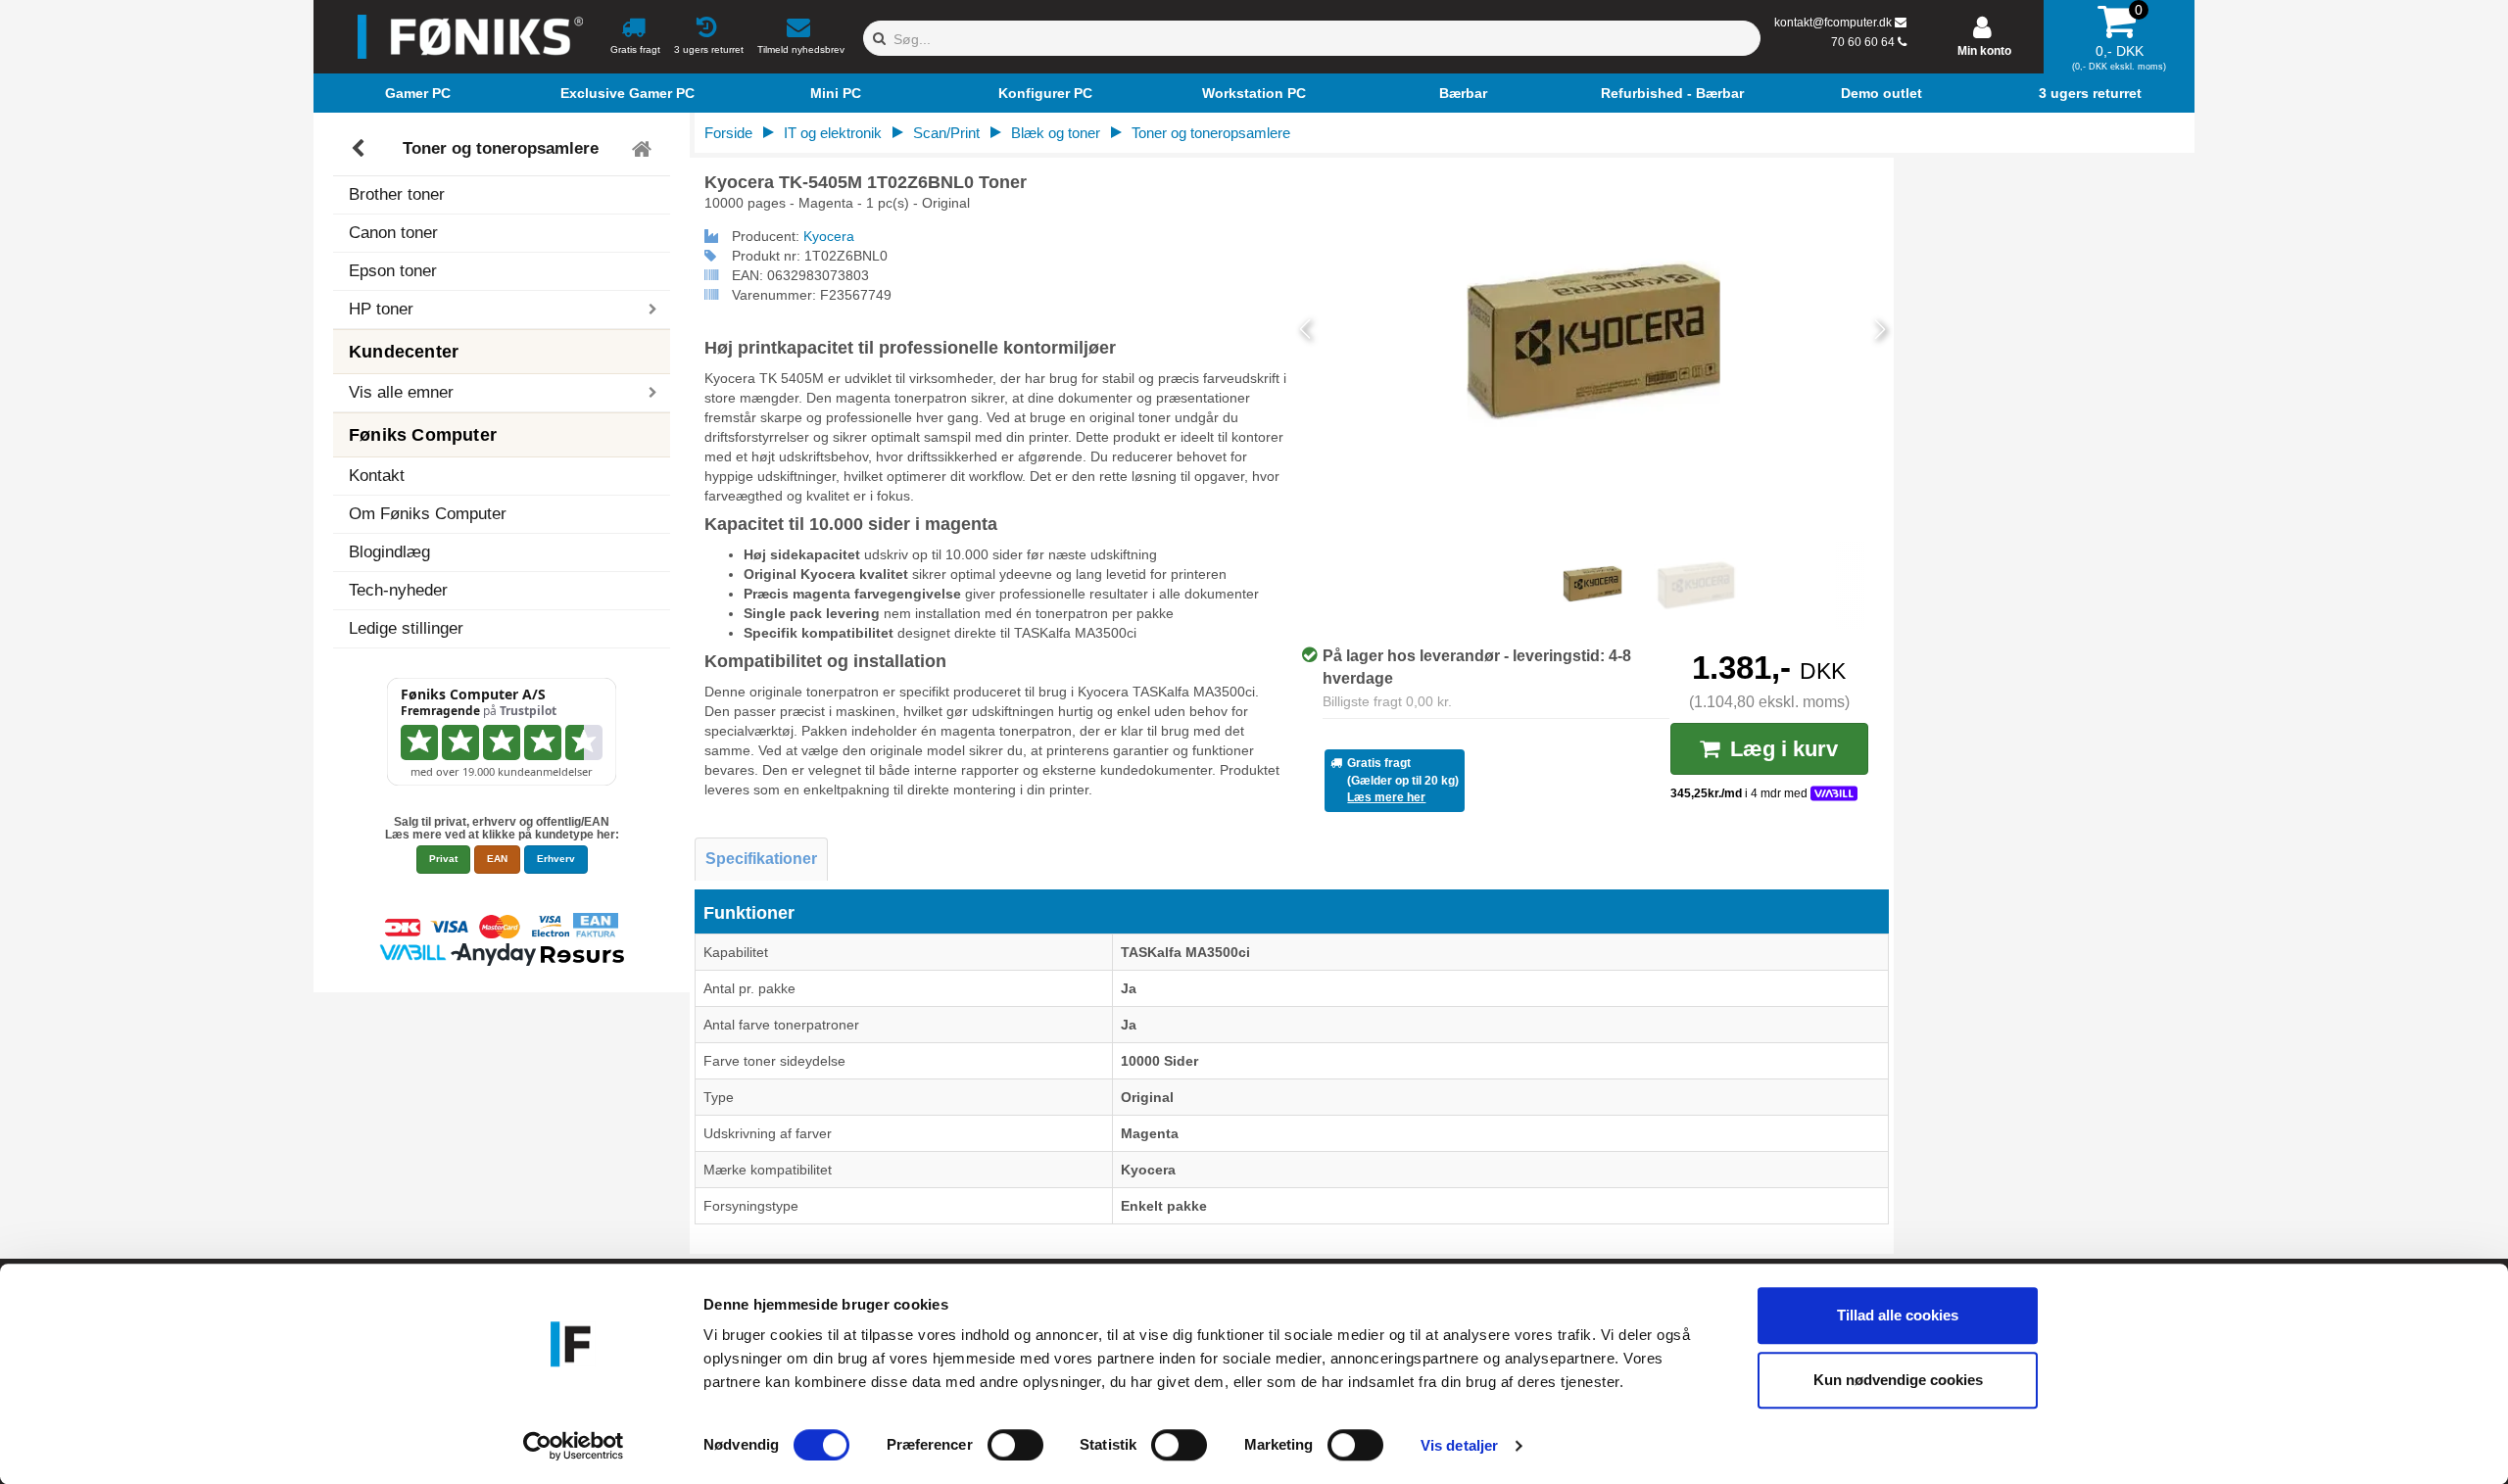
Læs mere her (1386, 797)
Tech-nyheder (398, 590)
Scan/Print (946, 133)
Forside (728, 133)
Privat (443, 859)
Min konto (1984, 51)
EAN (497, 859)
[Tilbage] (360, 149)
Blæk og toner (1056, 133)
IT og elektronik (833, 133)
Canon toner (393, 233)
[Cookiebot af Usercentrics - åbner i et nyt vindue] (574, 1446)
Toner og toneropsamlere (501, 148)
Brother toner (397, 194)
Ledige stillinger (406, 628)
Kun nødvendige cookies (1898, 1380)
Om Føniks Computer (428, 514)
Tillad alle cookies (1898, 1315)
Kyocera (829, 236)
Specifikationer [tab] (761, 859)
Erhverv (556, 859)
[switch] (1015, 1445)
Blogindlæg (389, 552)
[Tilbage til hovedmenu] (644, 149)
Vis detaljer (1459, 1445)
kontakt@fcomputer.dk (1833, 23)
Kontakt (377, 476)
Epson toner (393, 271)
